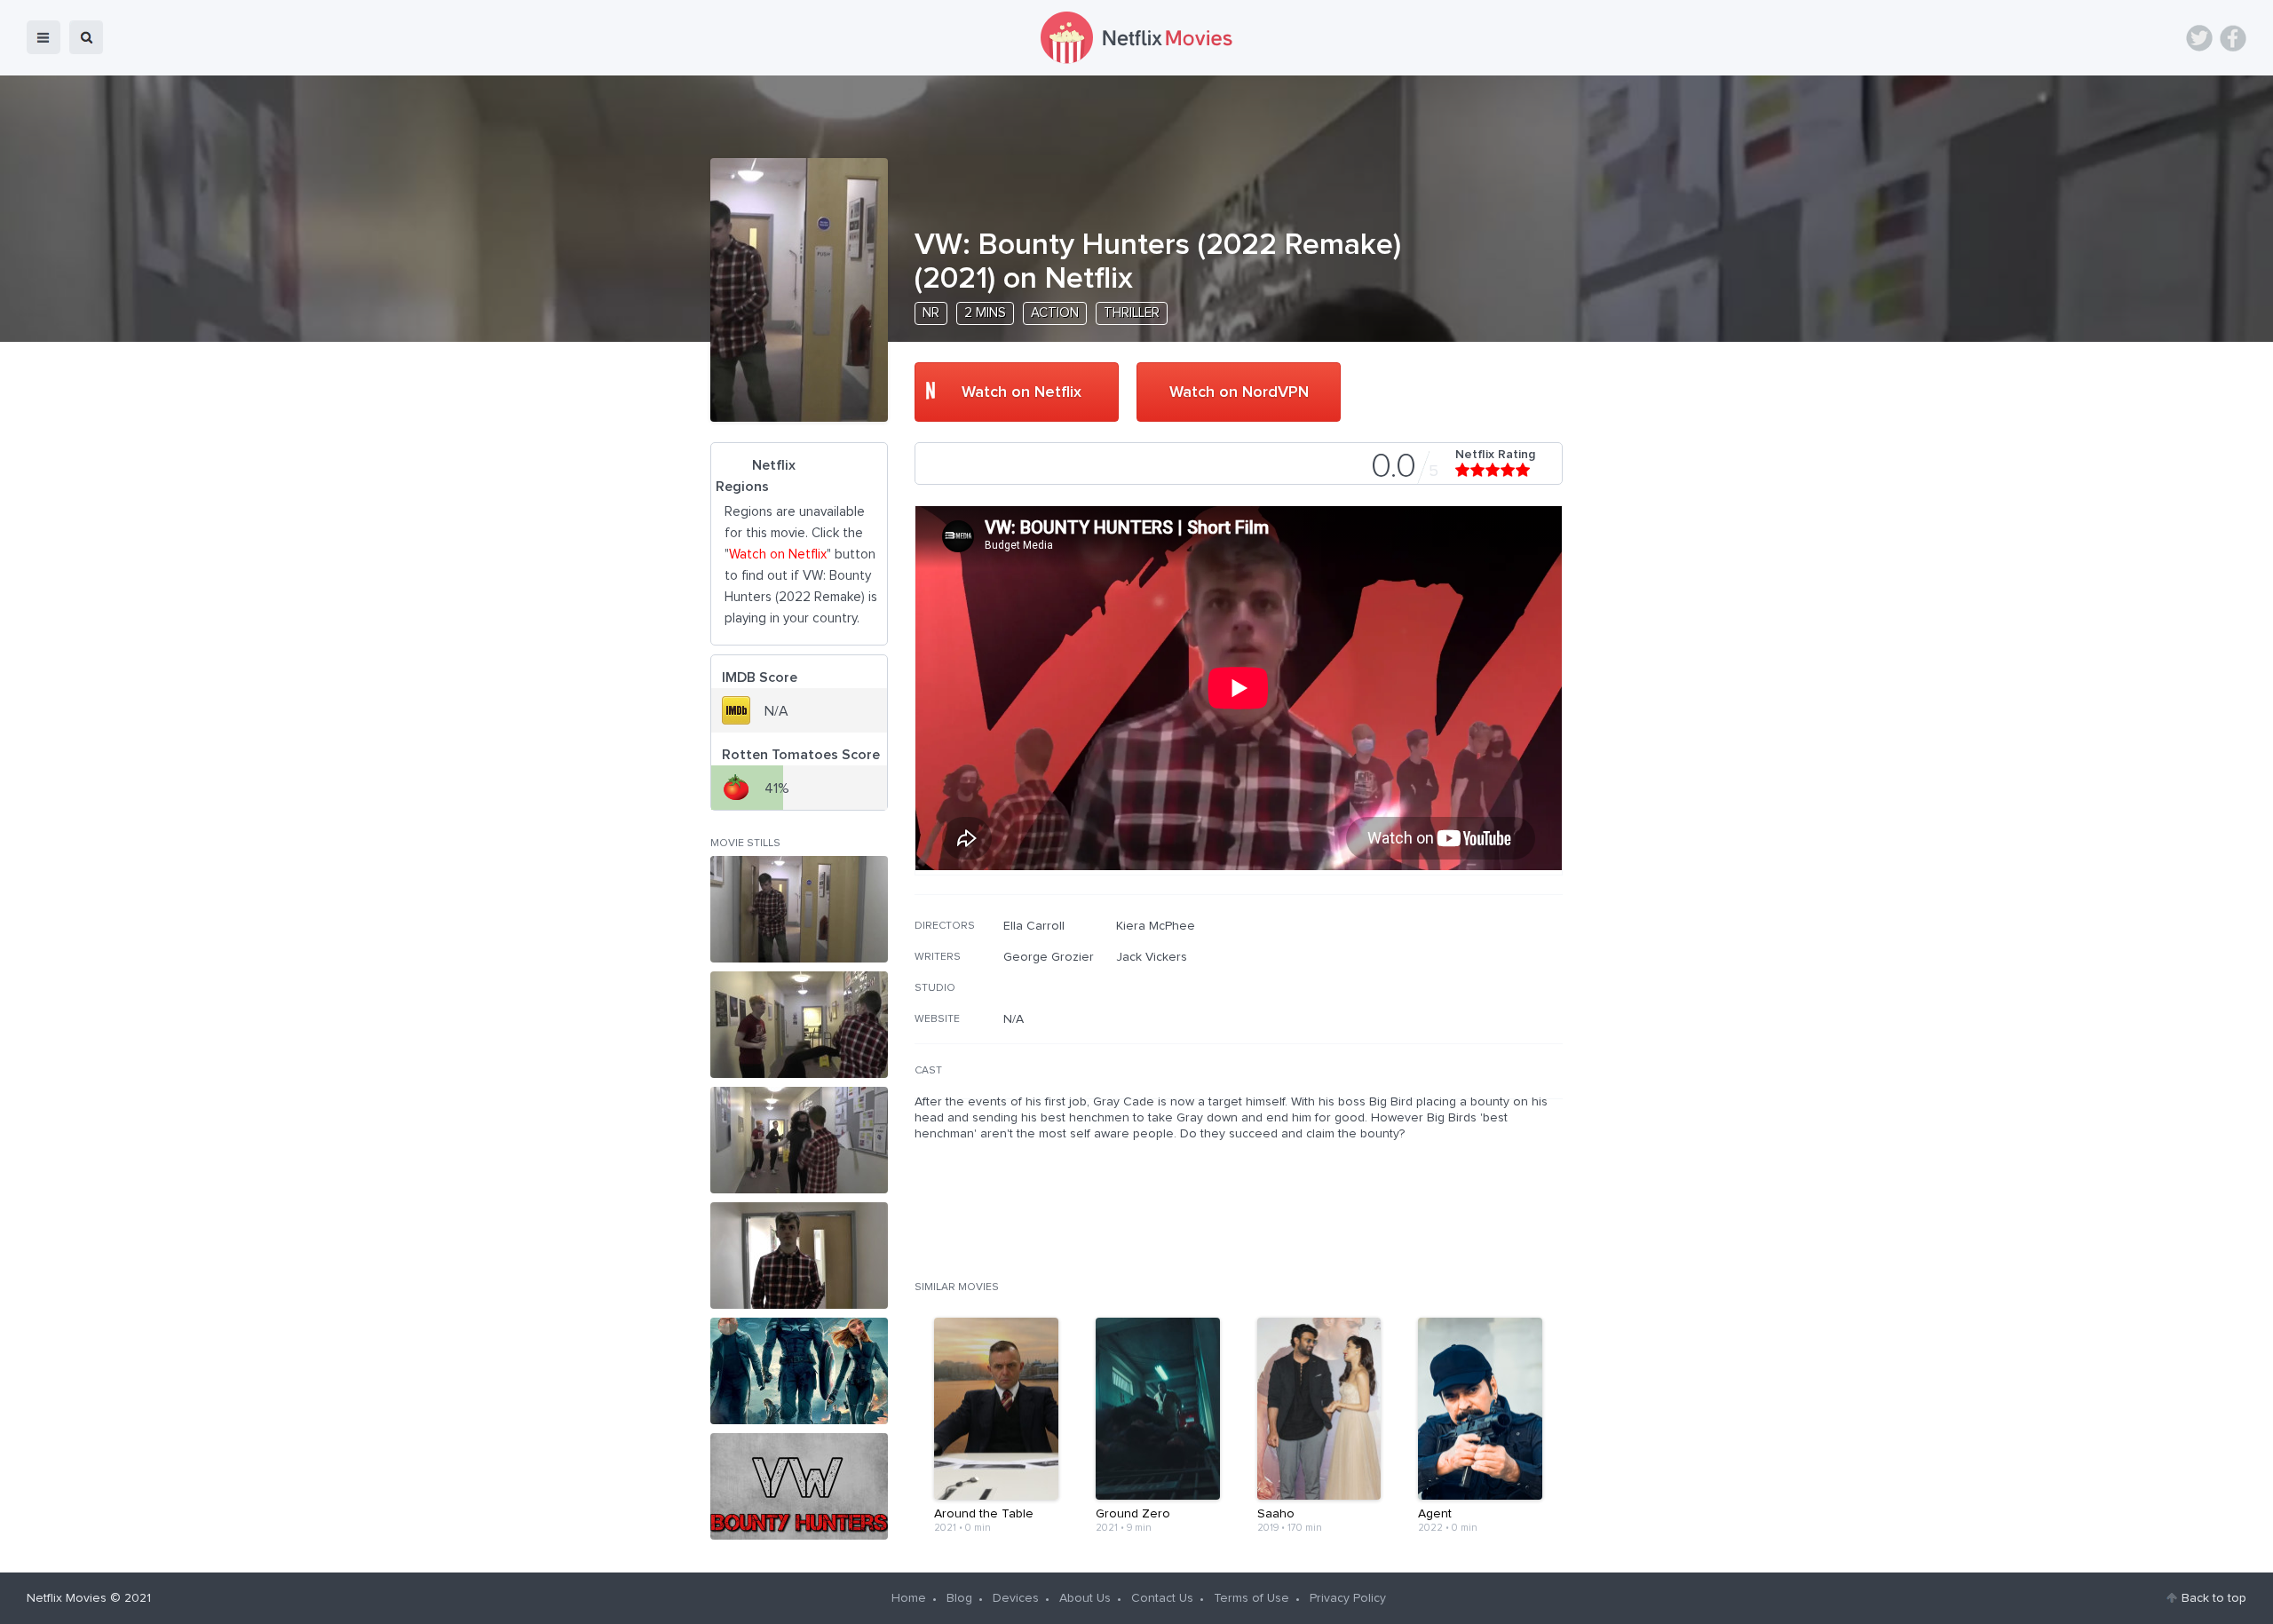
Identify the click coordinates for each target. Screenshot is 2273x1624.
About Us (1085, 1598)
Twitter (2199, 38)
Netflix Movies (67, 1598)
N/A (1014, 1019)
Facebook (2233, 38)
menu (44, 37)
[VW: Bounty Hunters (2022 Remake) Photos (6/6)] (799, 1486)
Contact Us (1162, 1598)
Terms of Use (1251, 1598)
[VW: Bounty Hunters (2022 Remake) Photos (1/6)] (799, 909)
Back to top (2214, 1598)
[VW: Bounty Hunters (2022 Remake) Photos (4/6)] (799, 1256)
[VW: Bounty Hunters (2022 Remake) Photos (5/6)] (799, 1371)
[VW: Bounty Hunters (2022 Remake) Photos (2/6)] (799, 1025)
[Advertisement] (1430, 1033)
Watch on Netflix (1022, 392)
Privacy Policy (1348, 1598)
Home (909, 1598)
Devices (1016, 1598)
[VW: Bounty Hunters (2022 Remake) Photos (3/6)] (799, 1140)
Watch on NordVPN (1239, 392)
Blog (959, 1598)
